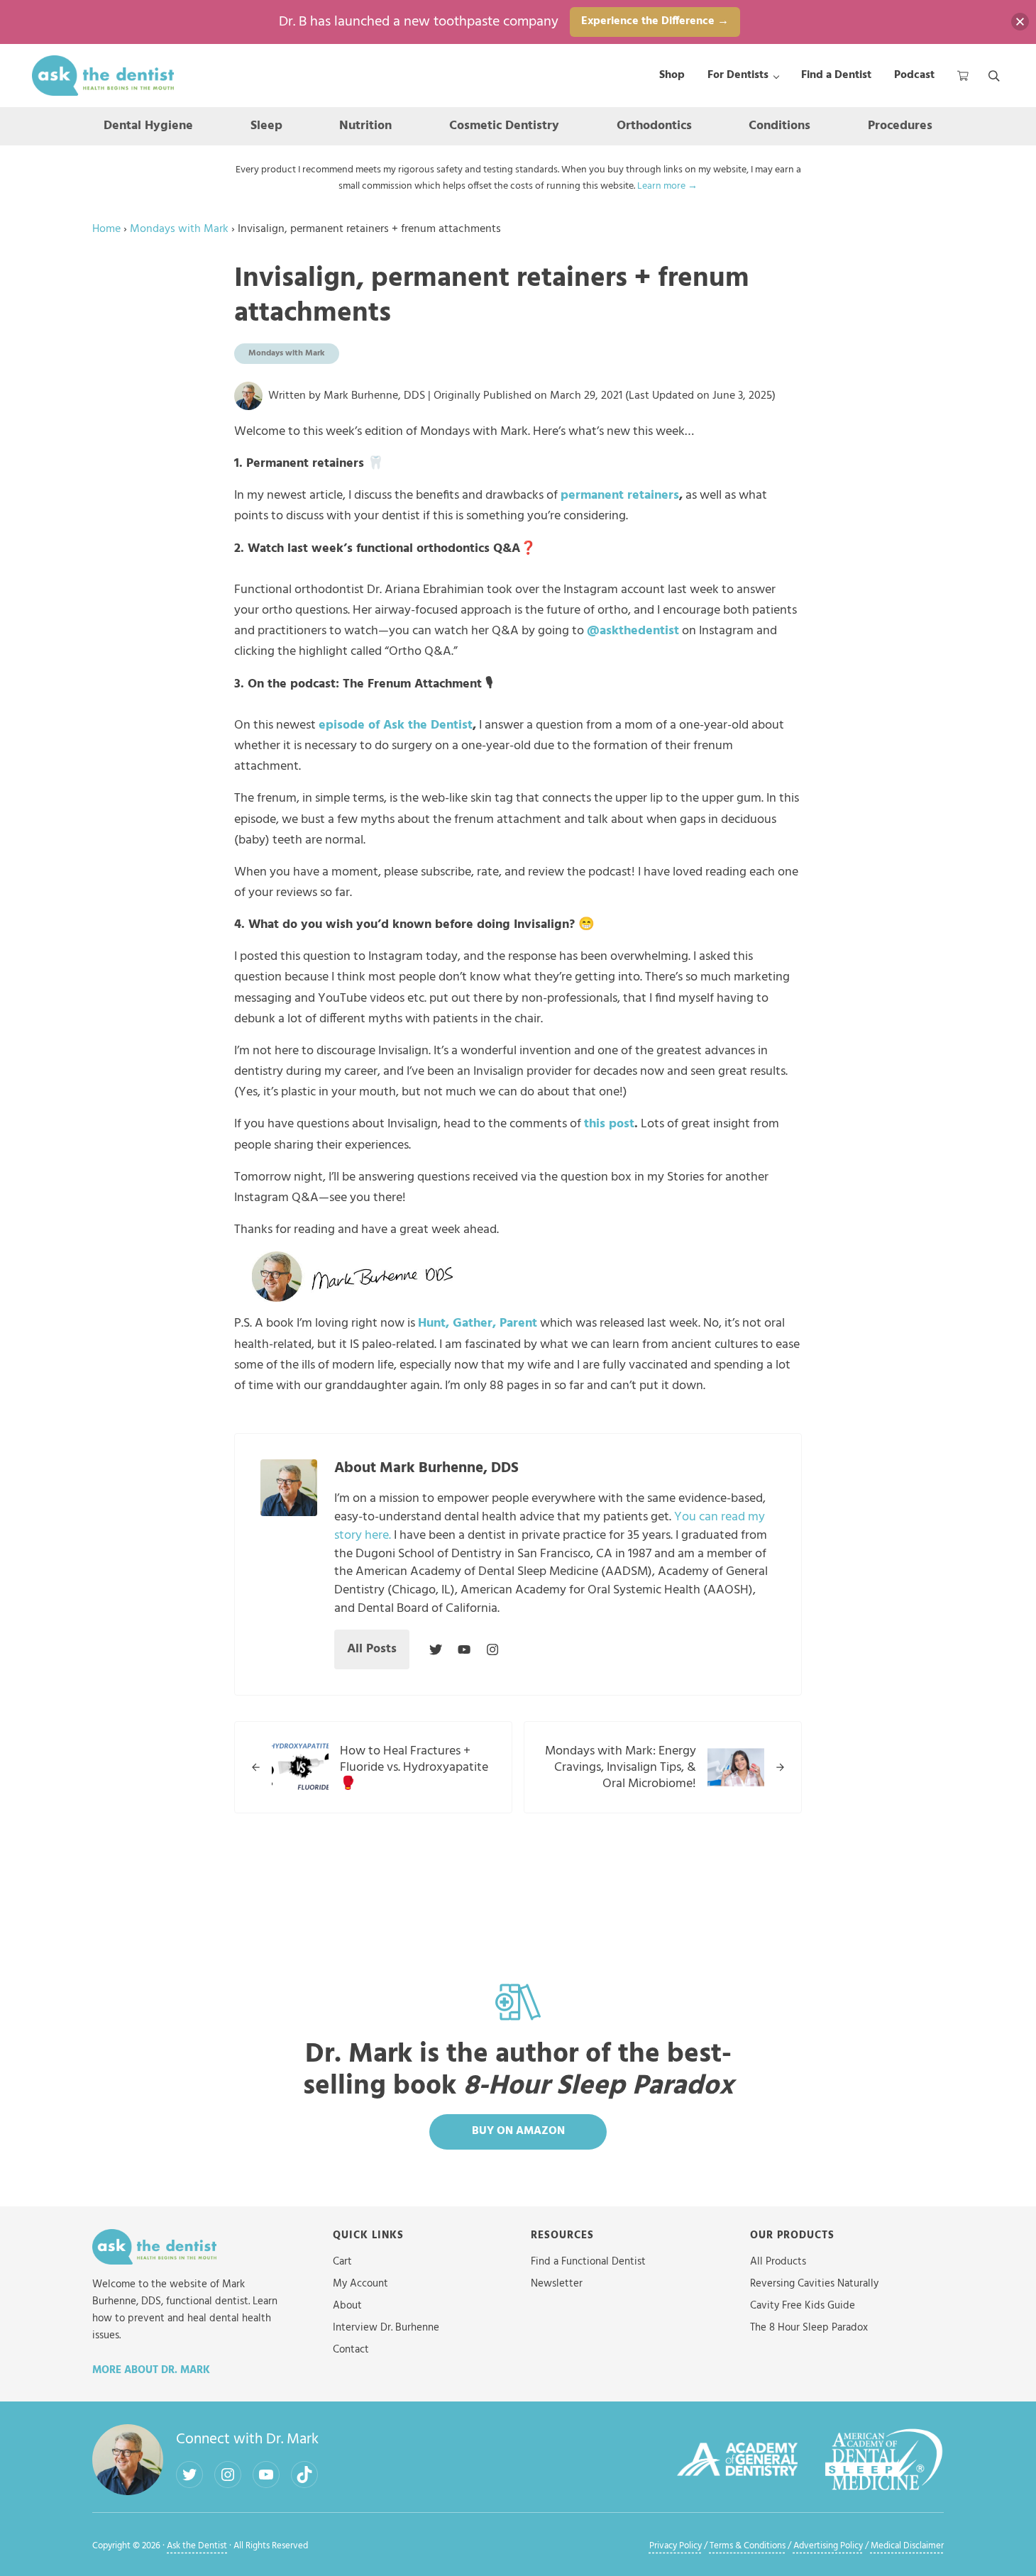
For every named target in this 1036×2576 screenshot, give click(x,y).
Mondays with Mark (179, 230)
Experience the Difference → (655, 21)
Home (106, 230)
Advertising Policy (828, 2546)
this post (609, 1124)
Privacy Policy (676, 2546)
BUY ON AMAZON (518, 2131)
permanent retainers (620, 496)
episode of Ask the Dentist (396, 725)
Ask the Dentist (197, 2546)
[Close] (1020, 22)
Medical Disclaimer (907, 2546)
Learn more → (667, 186)
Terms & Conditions (748, 2546)
